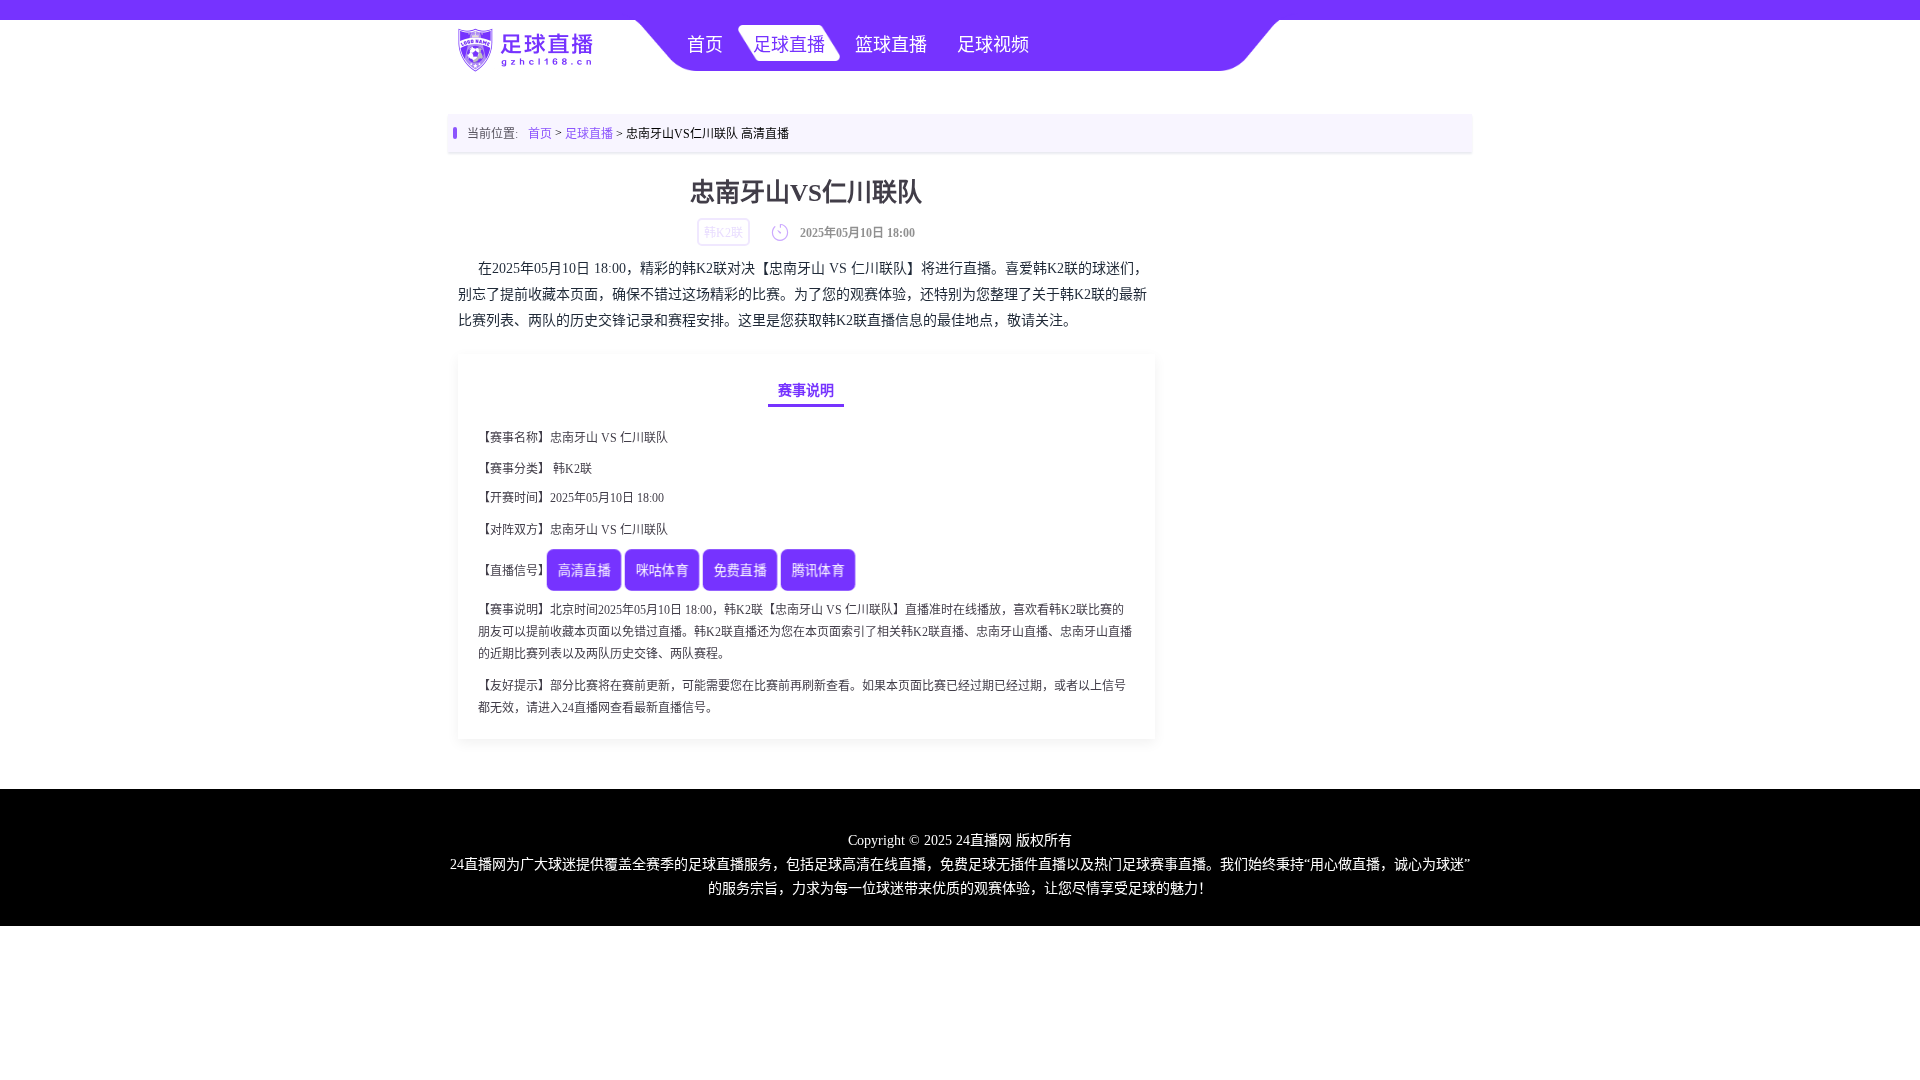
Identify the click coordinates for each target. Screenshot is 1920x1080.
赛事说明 (806, 390)
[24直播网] (523, 66)
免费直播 (740, 571)
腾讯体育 (818, 571)
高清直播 (584, 571)
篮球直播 (891, 45)
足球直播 (789, 45)
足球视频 (993, 45)
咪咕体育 (662, 571)
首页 (705, 45)
